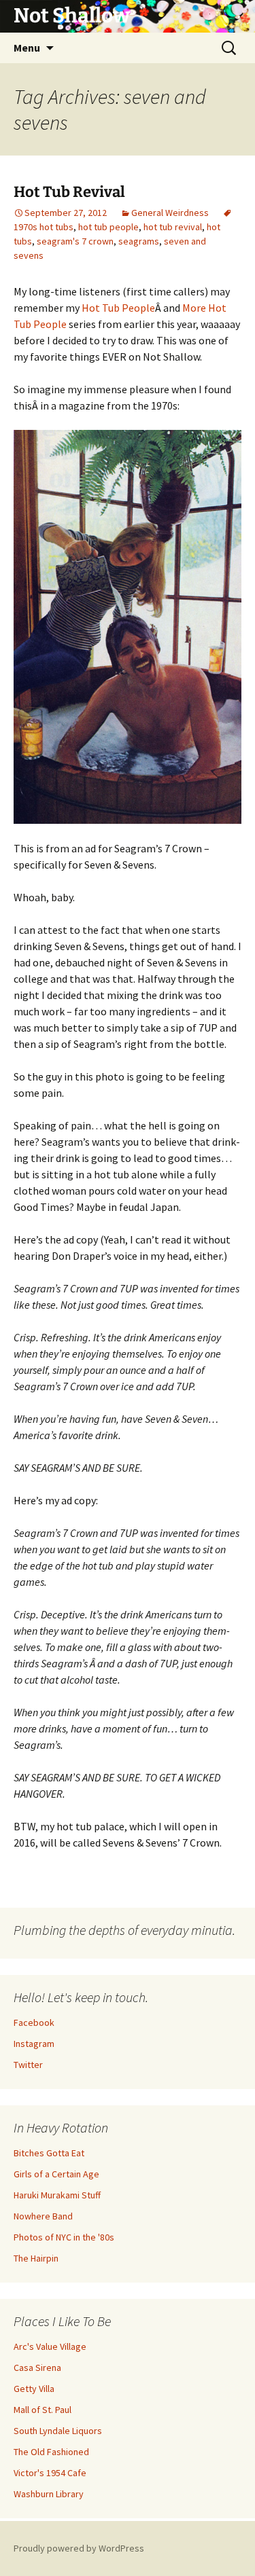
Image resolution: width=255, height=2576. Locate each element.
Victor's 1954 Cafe (50, 2473)
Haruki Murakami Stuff (57, 2195)
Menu (27, 48)
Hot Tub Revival (69, 192)
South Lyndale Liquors (58, 2431)
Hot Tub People (118, 308)
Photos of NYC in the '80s (64, 2237)
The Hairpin (36, 2258)
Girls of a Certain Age (56, 2174)
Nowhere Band (43, 2216)
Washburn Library (49, 2494)
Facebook (34, 2022)
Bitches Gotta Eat (49, 2153)
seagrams (139, 241)
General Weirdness (170, 213)
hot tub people (108, 227)
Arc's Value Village (50, 2346)
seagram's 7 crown (75, 241)
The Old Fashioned (51, 2452)
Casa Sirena (37, 2368)
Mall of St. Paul (42, 2410)
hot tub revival (173, 227)
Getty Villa (34, 2389)
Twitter (28, 2065)
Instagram (34, 2044)
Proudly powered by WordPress (79, 2548)
